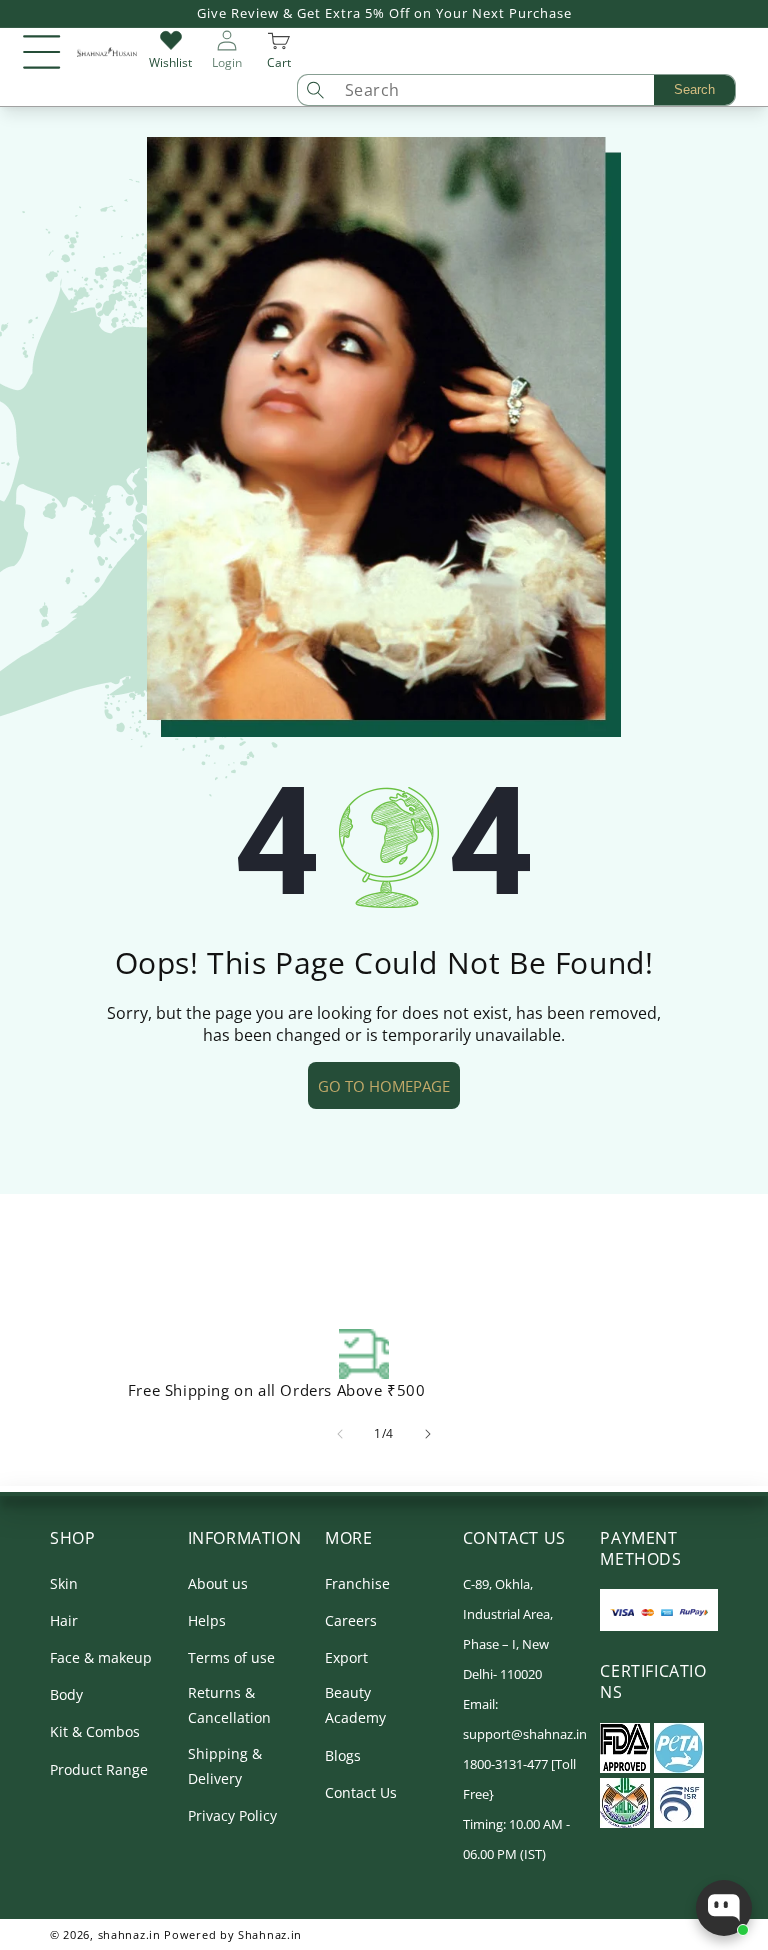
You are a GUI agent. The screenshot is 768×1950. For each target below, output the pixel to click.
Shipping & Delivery (225, 1766)
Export (346, 1657)
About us (218, 1583)
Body (66, 1694)
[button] (42, 52)
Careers (351, 1620)
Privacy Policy (232, 1815)
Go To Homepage (384, 1086)
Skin (64, 1583)
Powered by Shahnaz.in (233, 1934)
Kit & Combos (95, 1731)
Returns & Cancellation (229, 1705)
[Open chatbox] (724, 1908)
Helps (207, 1620)
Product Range (99, 1769)
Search (694, 89)
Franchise (357, 1583)
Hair (64, 1620)
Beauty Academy (355, 1705)
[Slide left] (340, 1434)
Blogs (343, 1755)
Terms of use (231, 1657)
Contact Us (361, 1792)
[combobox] (535, 90)
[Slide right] (428, 1434)
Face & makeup (101, 1657)
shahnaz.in (129, 1934)
